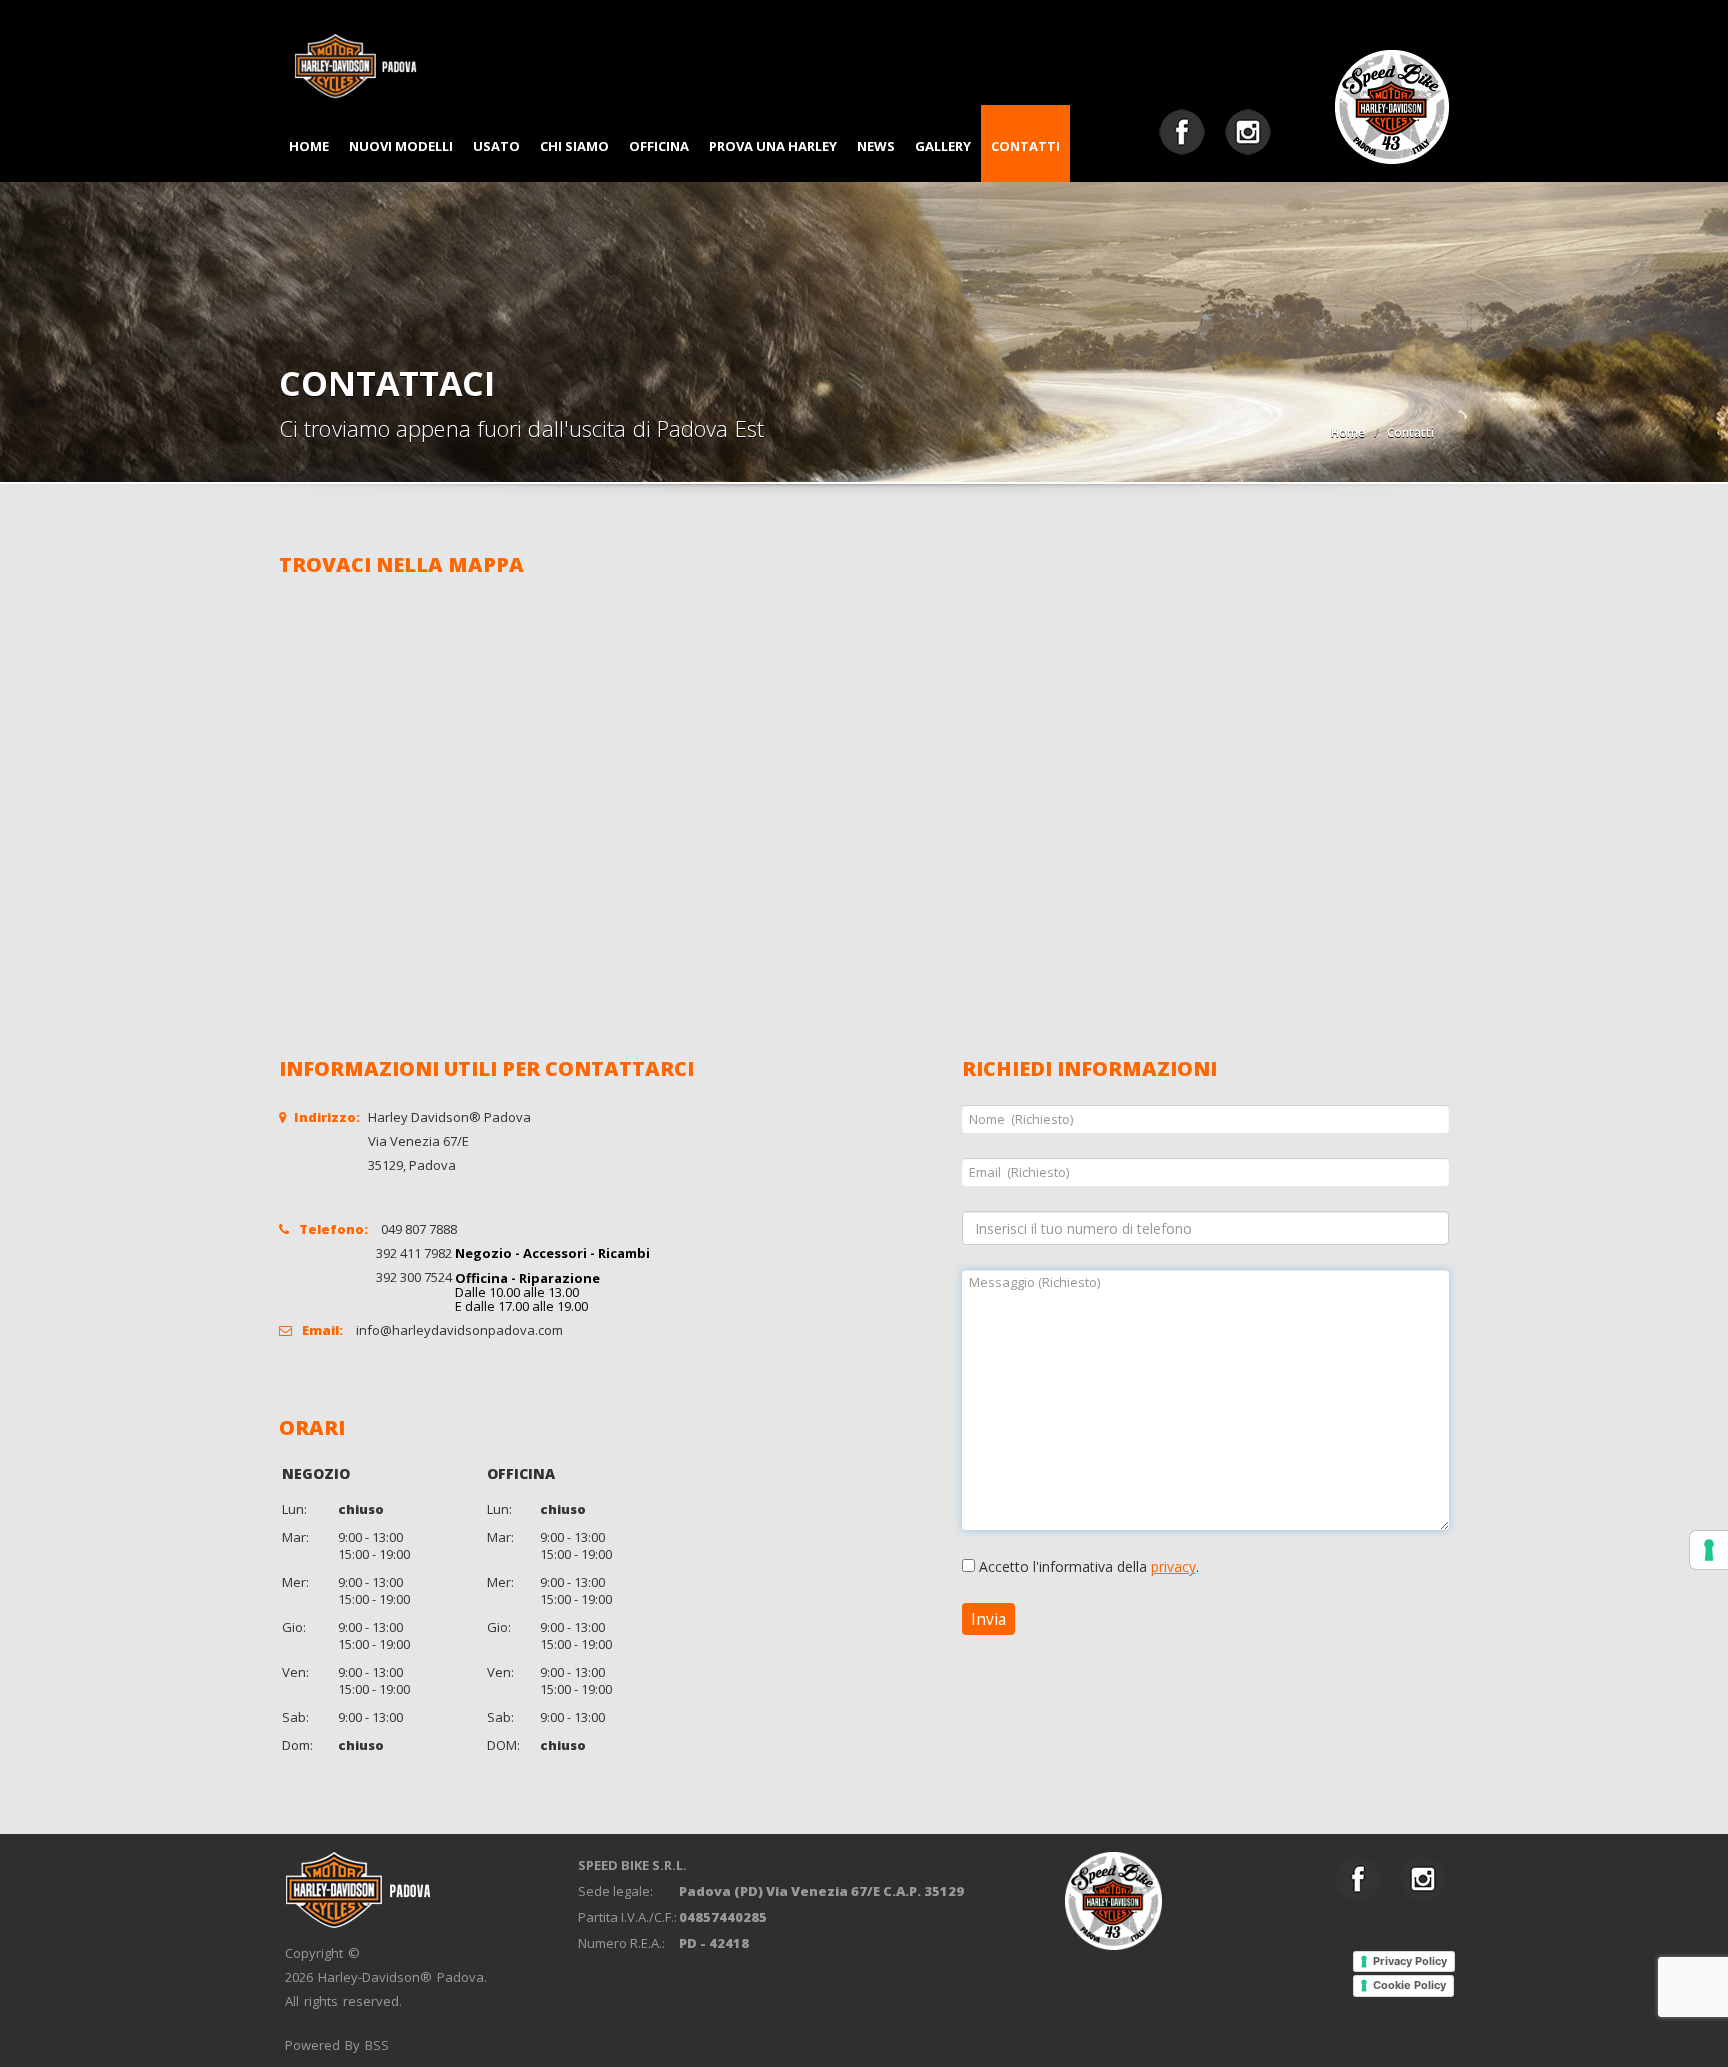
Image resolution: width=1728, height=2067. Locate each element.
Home (1348, 432)
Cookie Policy (1409, 1985)
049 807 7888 (419, 1229)
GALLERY (943, 146)
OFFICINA (659, 146)
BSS (377, 2045)
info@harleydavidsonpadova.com (459, 1330)
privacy (1173, 1566)
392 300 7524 (414, 1277)
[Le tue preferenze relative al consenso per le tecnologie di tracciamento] (1709, 1550)
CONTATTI (1025, 146)
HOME (309, 146)
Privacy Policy (1410, 1961)
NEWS (876, 146)
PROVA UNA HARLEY (773, 146)
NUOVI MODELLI (401, 146)
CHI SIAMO (574, 146)
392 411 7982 (414, 1253)
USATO (496, 146)
